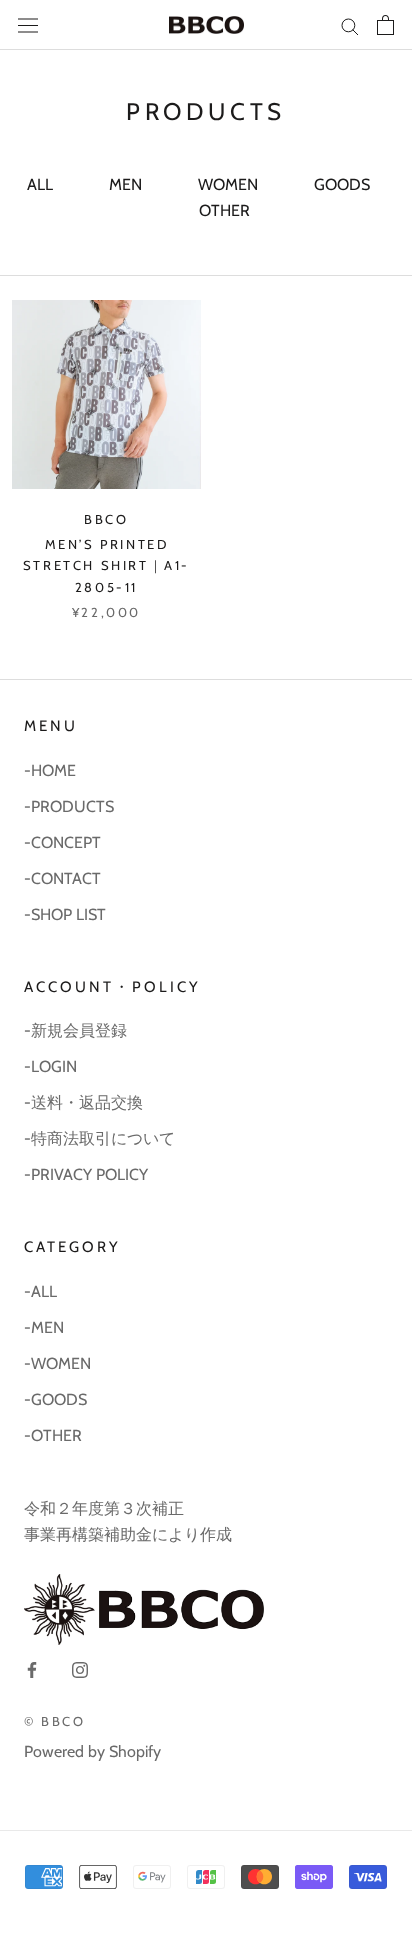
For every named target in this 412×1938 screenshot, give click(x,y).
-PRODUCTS (69, 806)
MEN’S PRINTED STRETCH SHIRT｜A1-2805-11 (106, 565)
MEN (125, 184)
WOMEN (228, 184)
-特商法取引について (99, 1138)
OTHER (224, 210)
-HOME (50, 770)
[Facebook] (32, 1669)
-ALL (40, 1291)
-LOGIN (50, 1066)
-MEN (44, 1327)
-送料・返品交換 (83, 1102)
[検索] (350, 25)
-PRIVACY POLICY (86, 1174)
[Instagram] (80, 1669)
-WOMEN (57, 1363)
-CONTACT (62, 878)
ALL (40, 184)
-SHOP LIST (65, 914)
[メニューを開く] (28, 25)
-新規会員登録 (75, 1030)
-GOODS (55, 1399)
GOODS (342, 184)
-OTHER (53, 1435)
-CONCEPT (62, 842)
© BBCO (55, 1721)
